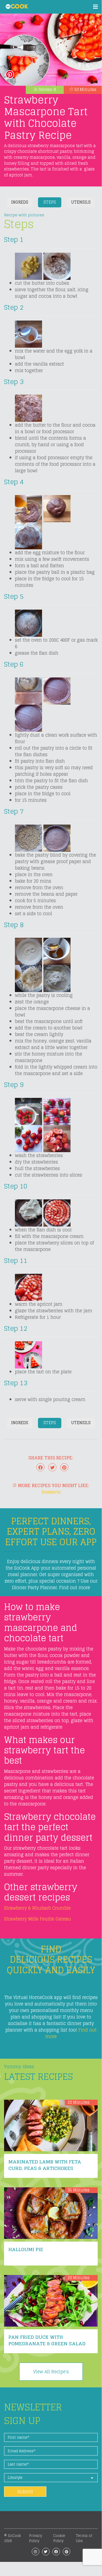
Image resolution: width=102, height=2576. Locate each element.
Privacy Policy (36, 2538)
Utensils (81, 202)
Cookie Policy (59, 2538)
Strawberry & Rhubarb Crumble (37, 1908)
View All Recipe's (51, 2372)
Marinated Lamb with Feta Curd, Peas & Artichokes (45, 2165)
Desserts (51, 1492)
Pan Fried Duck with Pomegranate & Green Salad (47, 2340)
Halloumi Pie (26, 2249)
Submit (25, 2492)
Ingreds (20, 202)
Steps (50, 202)
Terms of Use (84, 2538)
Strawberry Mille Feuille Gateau (38, 1919)
